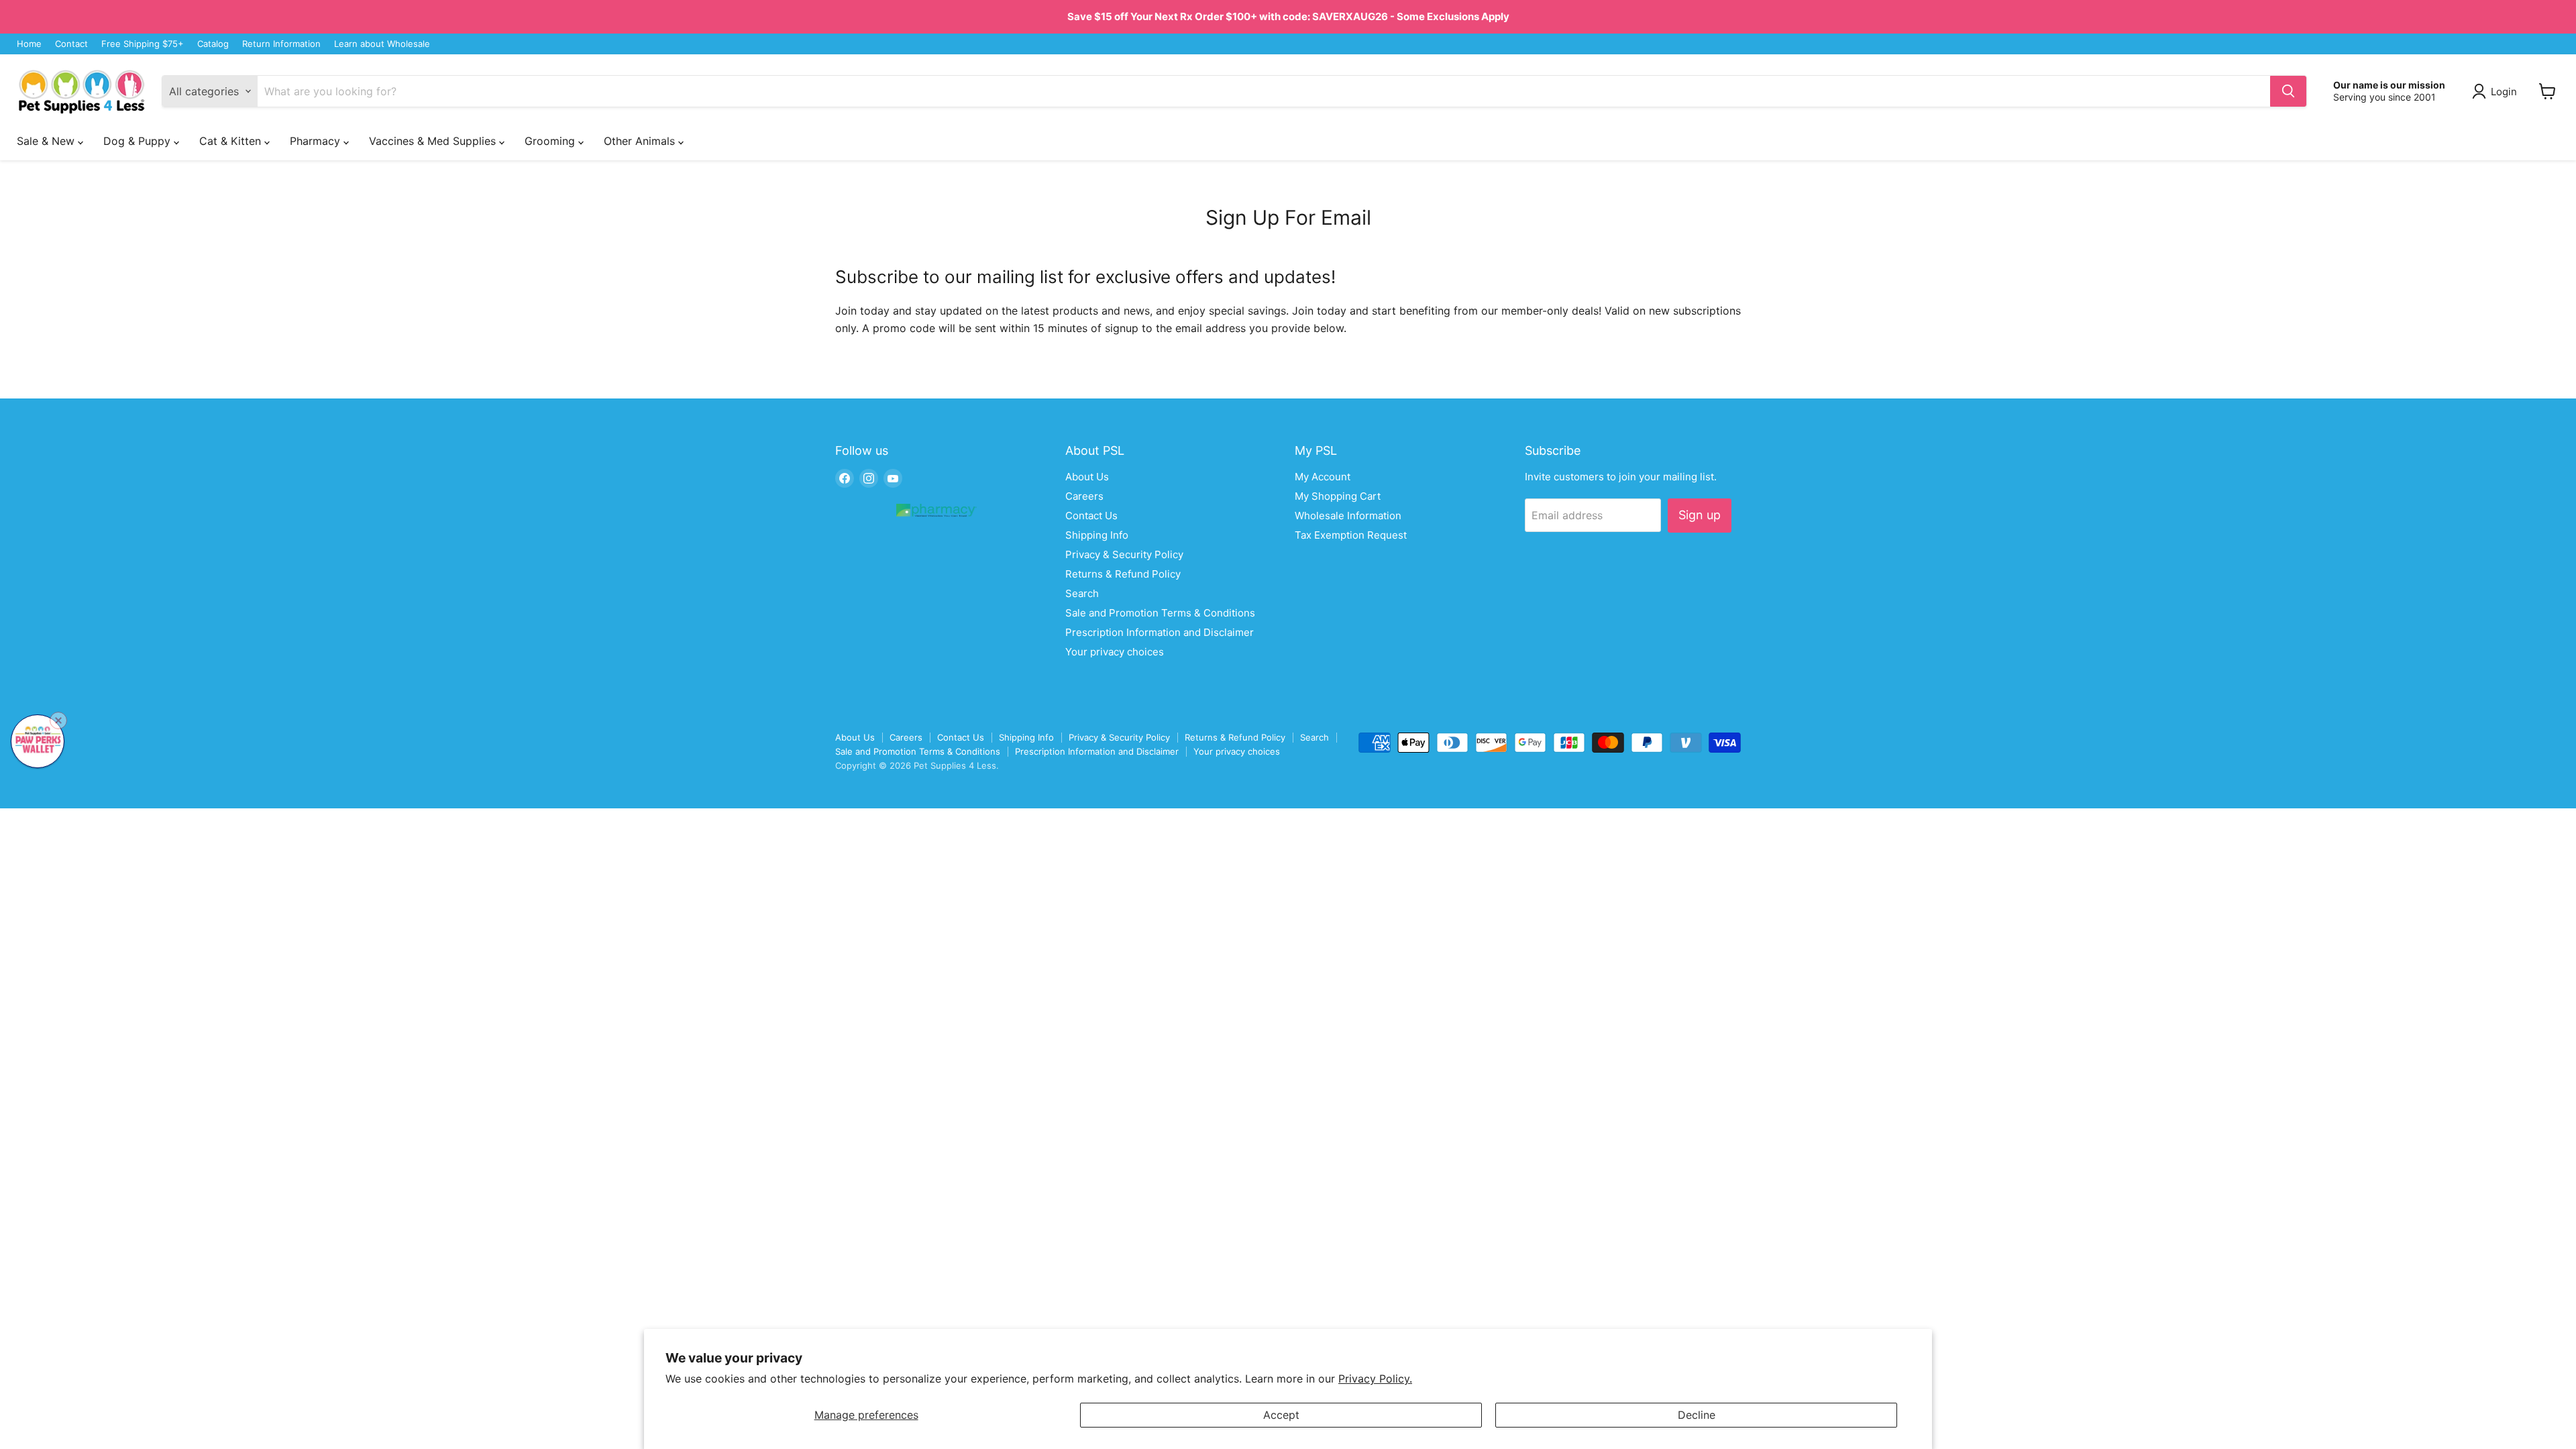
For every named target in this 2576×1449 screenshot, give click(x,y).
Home (29, 44)
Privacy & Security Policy (1124, 554)
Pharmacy (317, 141)
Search (1082, 593)
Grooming (551, 141)
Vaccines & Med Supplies (434, 141)
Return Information (281, 44)
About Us (1087, 477)
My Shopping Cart (1338, 496)
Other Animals (641, 141)
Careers (1084, 496)
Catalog (213, 44)
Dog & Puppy (139, 141)
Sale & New (47, 141)
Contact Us (1091, 516)
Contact (71, 44)
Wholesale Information (1348, 516)
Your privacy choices (1115, 652)
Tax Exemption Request (1351, 535)
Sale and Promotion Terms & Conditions (1160, 613)
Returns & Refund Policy (1123, 574)
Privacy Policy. (1375, 1379)
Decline (1697, 1415)
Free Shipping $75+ (143, 44)
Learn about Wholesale (382, 44)
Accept (1281, 1415)
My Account (1323, 477)
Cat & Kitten (232, 141)
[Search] (2288, 91)
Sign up (1700, 515)
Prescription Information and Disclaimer (1160, 632)
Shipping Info (1097, 535)
